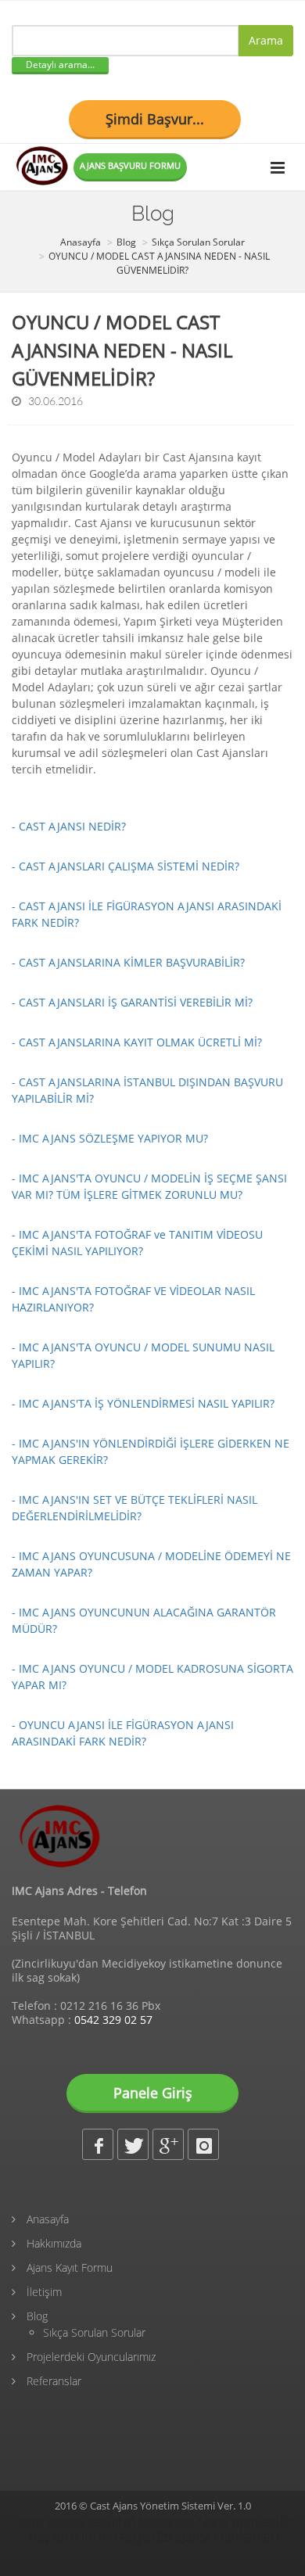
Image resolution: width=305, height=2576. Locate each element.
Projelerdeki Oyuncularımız (90, 2357)
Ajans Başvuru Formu (130, 165)
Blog (36, 2316)
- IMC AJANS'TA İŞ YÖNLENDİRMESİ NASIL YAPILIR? (143, 1403)
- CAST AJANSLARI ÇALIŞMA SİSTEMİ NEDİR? (126, 866)
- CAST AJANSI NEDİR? (69, 826)
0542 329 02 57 (113, 2020)
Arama (266, 40)
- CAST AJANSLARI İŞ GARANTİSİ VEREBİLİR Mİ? (132, 1002)
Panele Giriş (153, 2093)
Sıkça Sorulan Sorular (94, 2332)
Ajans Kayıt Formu (68, 2267)
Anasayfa (46, 2219)
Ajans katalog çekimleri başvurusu (104, 2521)
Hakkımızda (52, 2243)
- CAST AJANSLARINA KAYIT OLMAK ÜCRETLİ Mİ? (137, 1042)
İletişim (43, 2292)
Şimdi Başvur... (155, 119)
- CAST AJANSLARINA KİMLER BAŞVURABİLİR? (128, 962)
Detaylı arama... (60, 65)
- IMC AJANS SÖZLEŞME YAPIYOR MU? (110, 1138)
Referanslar (52, 2381)
